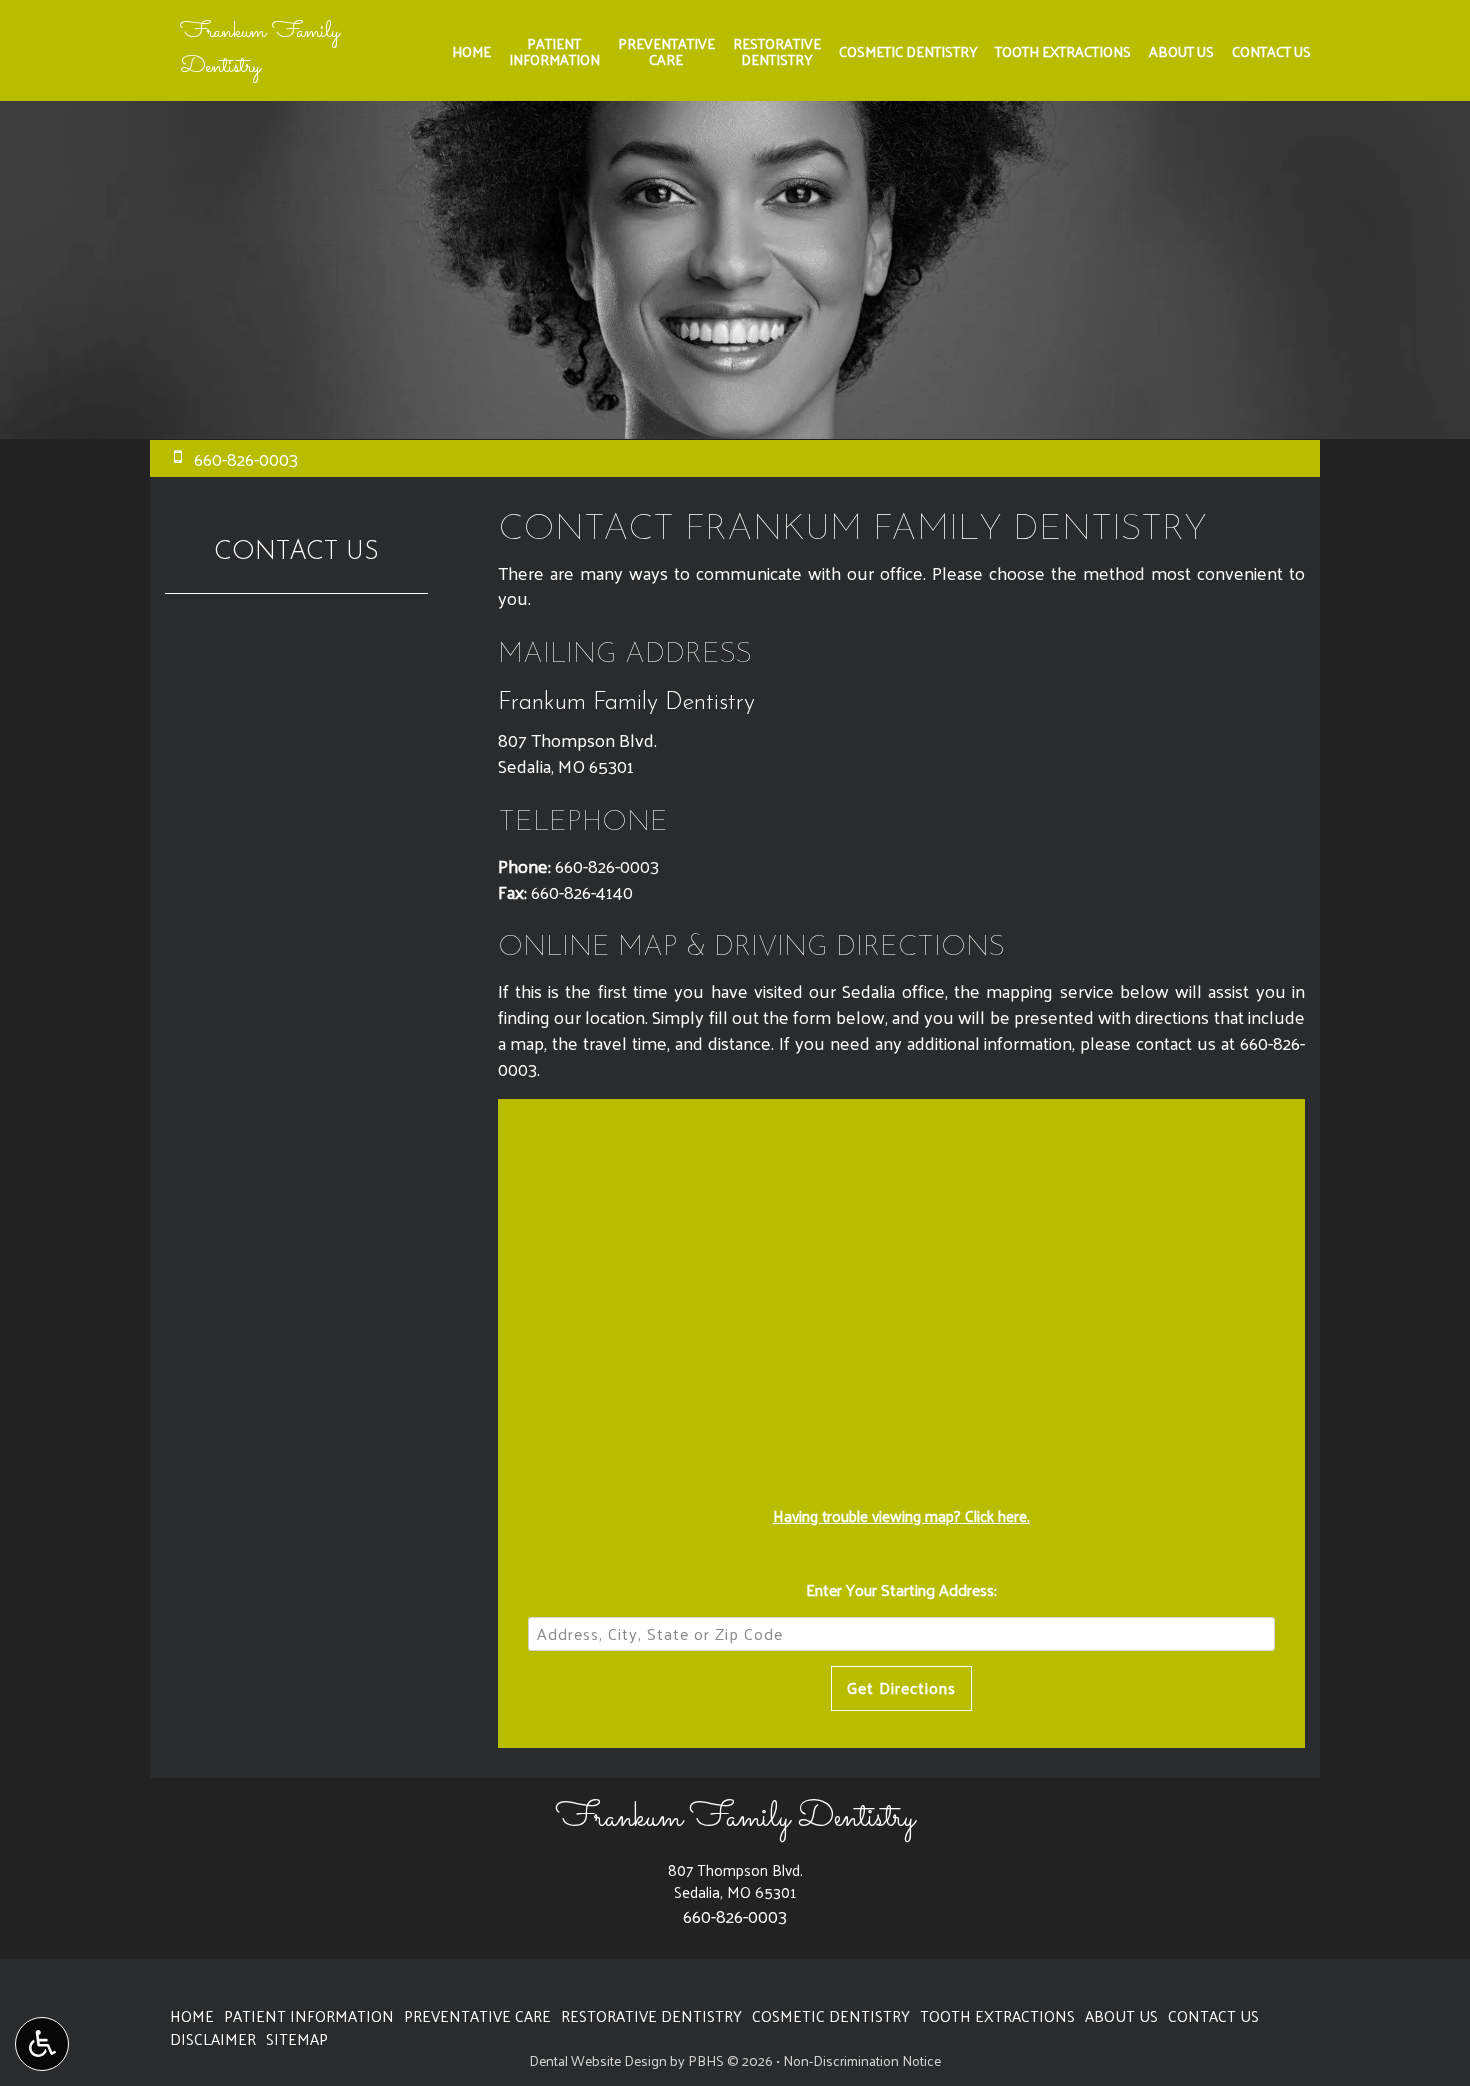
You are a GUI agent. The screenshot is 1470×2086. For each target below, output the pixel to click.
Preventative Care (477, 2016)
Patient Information (309, 2016)
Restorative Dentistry (651, 2016)
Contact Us (1271, 51)
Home (471, 51)
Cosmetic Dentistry (908, 51)
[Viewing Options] (42, 2044)
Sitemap (297, 2039)
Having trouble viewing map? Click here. (901, 1516)
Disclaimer (213, 2039)
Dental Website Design (598, 2060)
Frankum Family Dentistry (260, 50)
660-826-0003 (607, 865)
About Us (1181, 51)
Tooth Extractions (1063, 51)
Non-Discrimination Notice (862, 2060)
